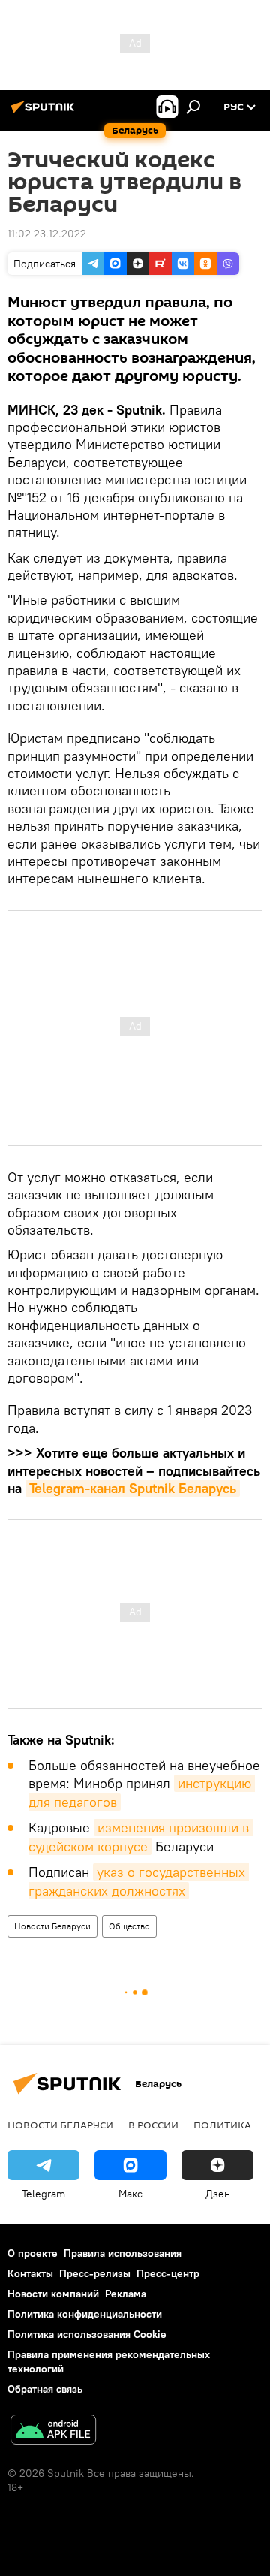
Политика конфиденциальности (85, 2314)
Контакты (30, 2273)
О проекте (33, 2253)
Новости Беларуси (52, 1926)
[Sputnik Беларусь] (45, 113)
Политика (222, 2125)
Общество (129, 1926)
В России (153, 2125)
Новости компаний (53, 2294)
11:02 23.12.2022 (47, 234)
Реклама (126, 2294)
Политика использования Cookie (87, 2334)
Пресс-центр (168, 2273)
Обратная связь (45, 2389)
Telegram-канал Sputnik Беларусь (133, 1488)
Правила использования (123, 2253)
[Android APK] (53, 2431)
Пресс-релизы (95, 2273)
